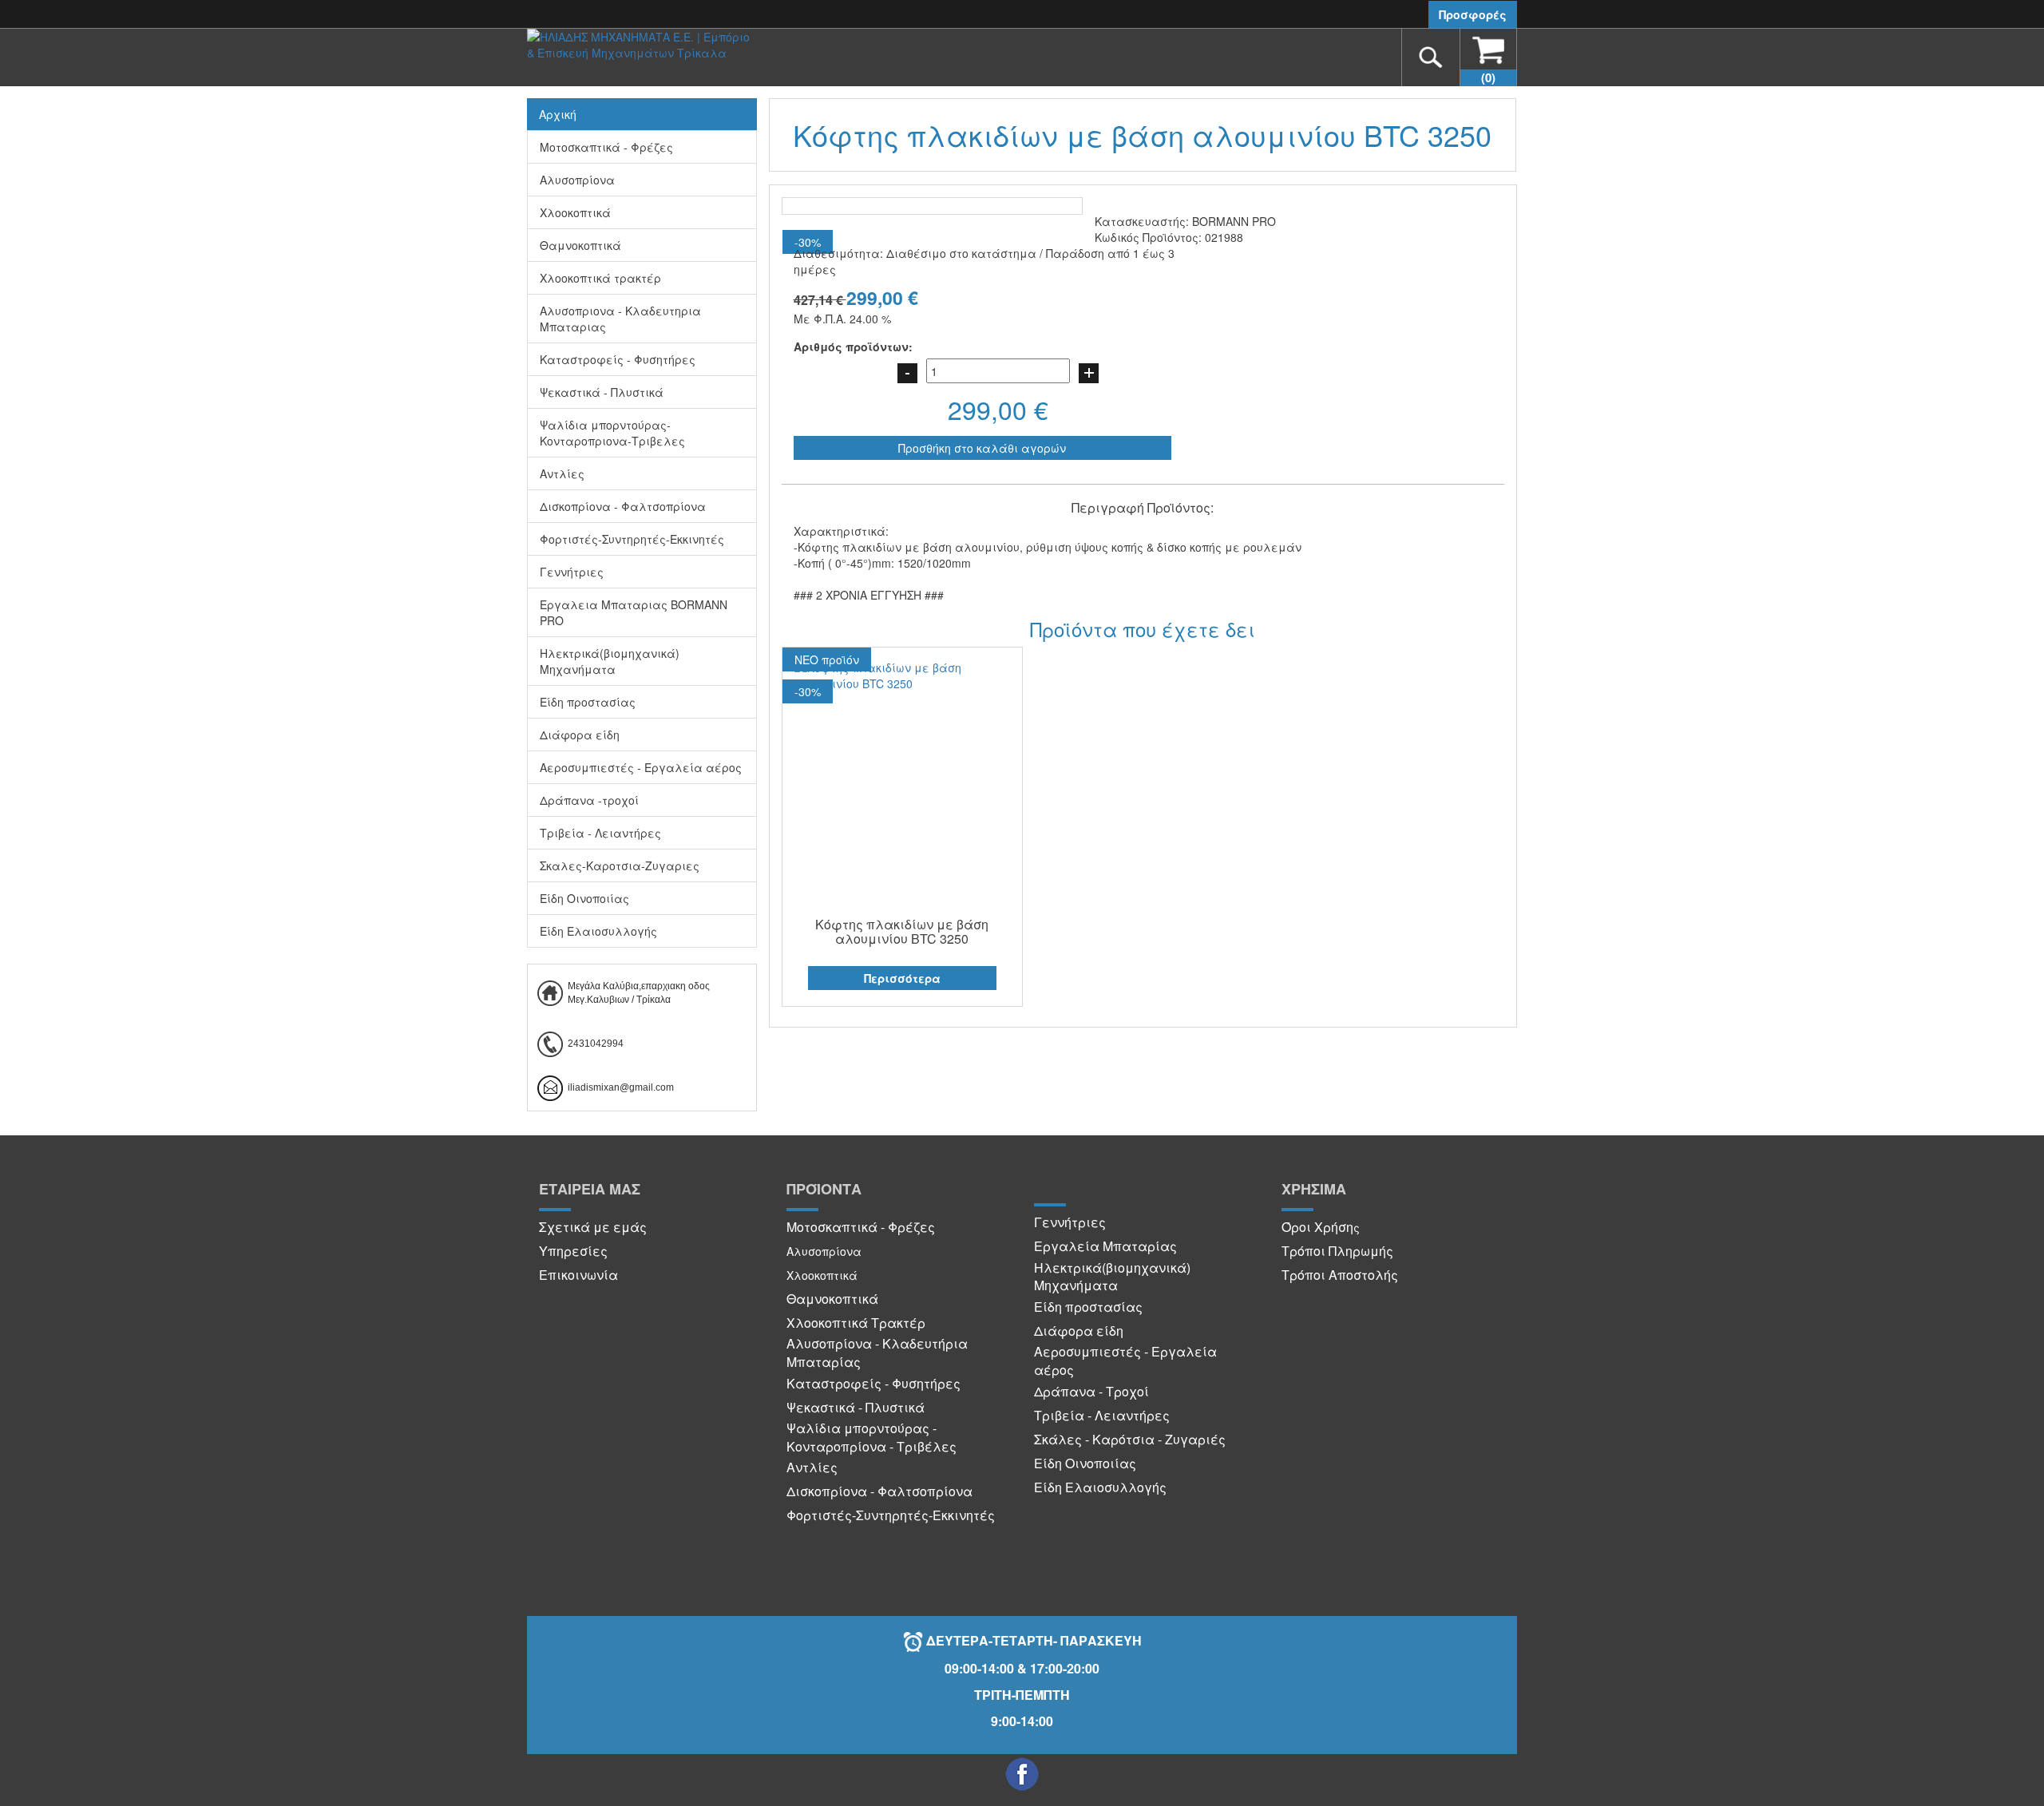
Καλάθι (1488, 77)
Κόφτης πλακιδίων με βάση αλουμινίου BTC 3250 (902, 931)
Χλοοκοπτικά (575, 212)
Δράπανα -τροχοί (589, 800)
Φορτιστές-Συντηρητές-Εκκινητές (632, 539)
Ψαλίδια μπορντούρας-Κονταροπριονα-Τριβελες (612, 433)
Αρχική (558, 114)
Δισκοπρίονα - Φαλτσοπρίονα (623, 506)
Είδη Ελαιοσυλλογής (598, 931)
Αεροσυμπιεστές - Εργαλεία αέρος (641, 767)
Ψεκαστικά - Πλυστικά (602, 392)
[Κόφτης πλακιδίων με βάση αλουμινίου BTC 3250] (903, 675)
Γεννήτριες (572, 572)
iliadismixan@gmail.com (621, 1087)
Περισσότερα (902, 978)
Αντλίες (562, 473)
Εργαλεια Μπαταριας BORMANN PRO (634, 612)
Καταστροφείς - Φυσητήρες (618, 359)
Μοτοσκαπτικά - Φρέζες (606, 147)
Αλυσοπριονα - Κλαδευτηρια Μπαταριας (620, 319)
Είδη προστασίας (588, 702)
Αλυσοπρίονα (577, 180)
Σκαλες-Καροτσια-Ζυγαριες (620, 865)
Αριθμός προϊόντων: (853, 347)
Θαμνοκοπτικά (580, 245)
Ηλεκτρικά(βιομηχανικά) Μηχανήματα (610, 661)
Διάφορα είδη (580, 735)
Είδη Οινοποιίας (584, 898)
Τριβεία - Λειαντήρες (600, 833)
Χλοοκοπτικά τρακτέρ (600, 278)
